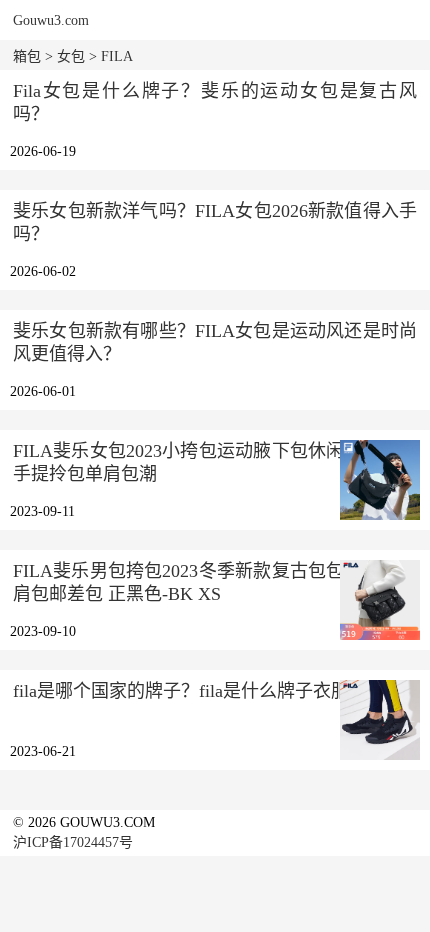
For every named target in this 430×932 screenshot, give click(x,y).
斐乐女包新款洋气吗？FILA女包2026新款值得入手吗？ (215, 222)
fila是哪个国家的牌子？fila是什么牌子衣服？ (190, 691)
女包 (71, 56)
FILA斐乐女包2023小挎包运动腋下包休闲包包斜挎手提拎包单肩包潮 (215, 462)
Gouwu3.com (51, 20)
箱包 (27, 56)
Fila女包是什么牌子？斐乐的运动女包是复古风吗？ (215, 102)
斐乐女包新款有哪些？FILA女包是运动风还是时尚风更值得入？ (215, 342)
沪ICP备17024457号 (73, 842)
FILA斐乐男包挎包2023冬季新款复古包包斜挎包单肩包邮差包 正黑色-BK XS (215, 582)
